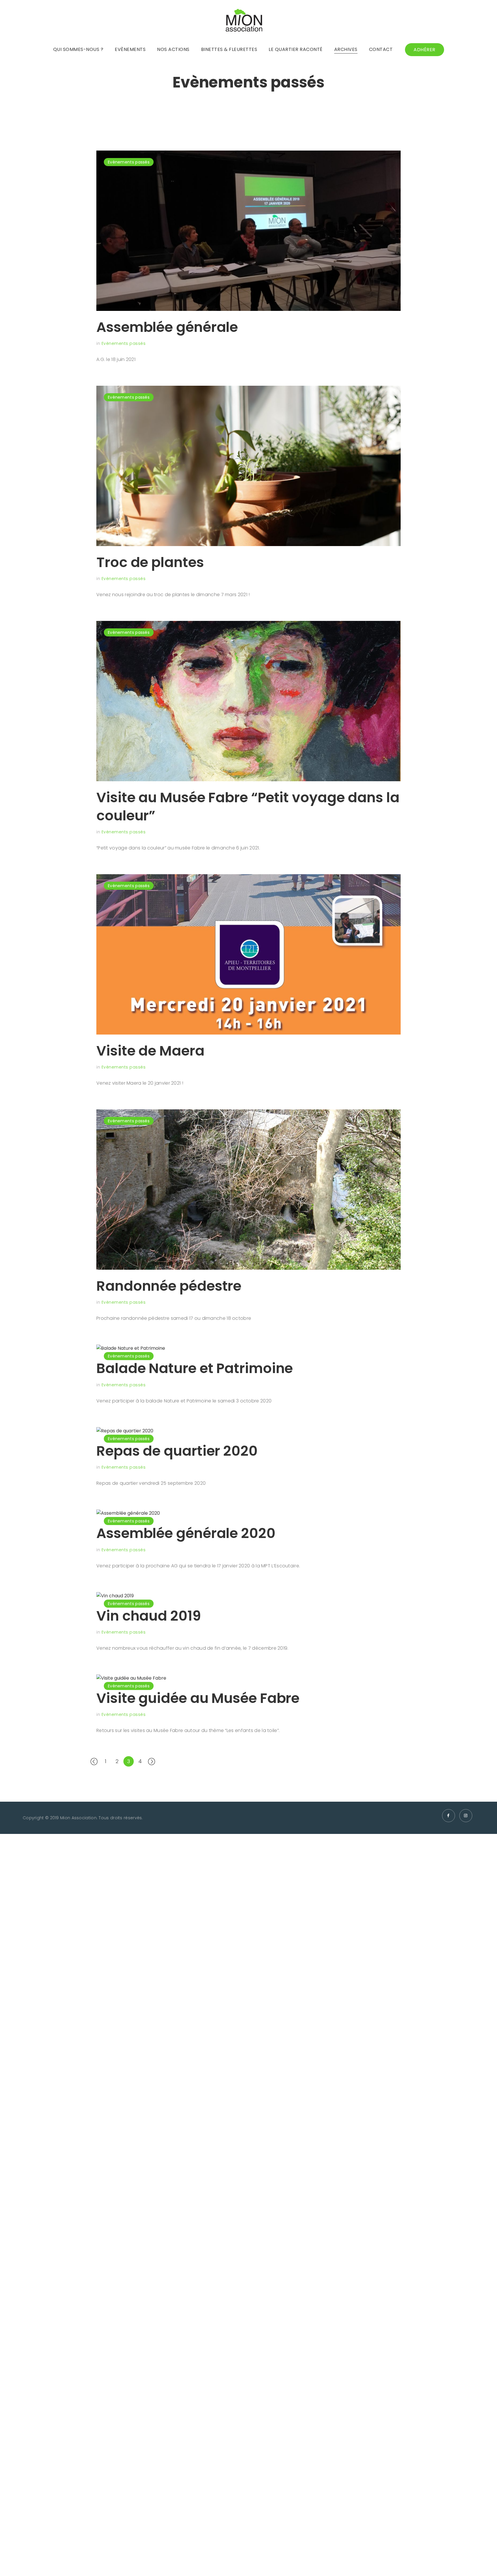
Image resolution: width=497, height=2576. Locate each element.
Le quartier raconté (296, 49)
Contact (381, 49)
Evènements (130, 49)
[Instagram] (466, 1816)
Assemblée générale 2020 (186, 1533)
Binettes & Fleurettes (229, 49)
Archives (346, 49)
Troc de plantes (150, 562)
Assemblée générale (167, 327)
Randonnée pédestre (169, 1286)
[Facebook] (449, 1816)
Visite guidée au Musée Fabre (198, 1698)
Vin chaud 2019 (149, 1616)
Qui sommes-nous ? (78, 49)
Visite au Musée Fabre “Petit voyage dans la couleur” (248, 806)
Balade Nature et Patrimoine (195, 1368)
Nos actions (173, 49)
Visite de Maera (150, 1051)
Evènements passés (129, 162)
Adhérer (425, 50)
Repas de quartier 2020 (177, 1451)
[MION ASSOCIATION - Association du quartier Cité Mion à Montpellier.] (244, 22)
